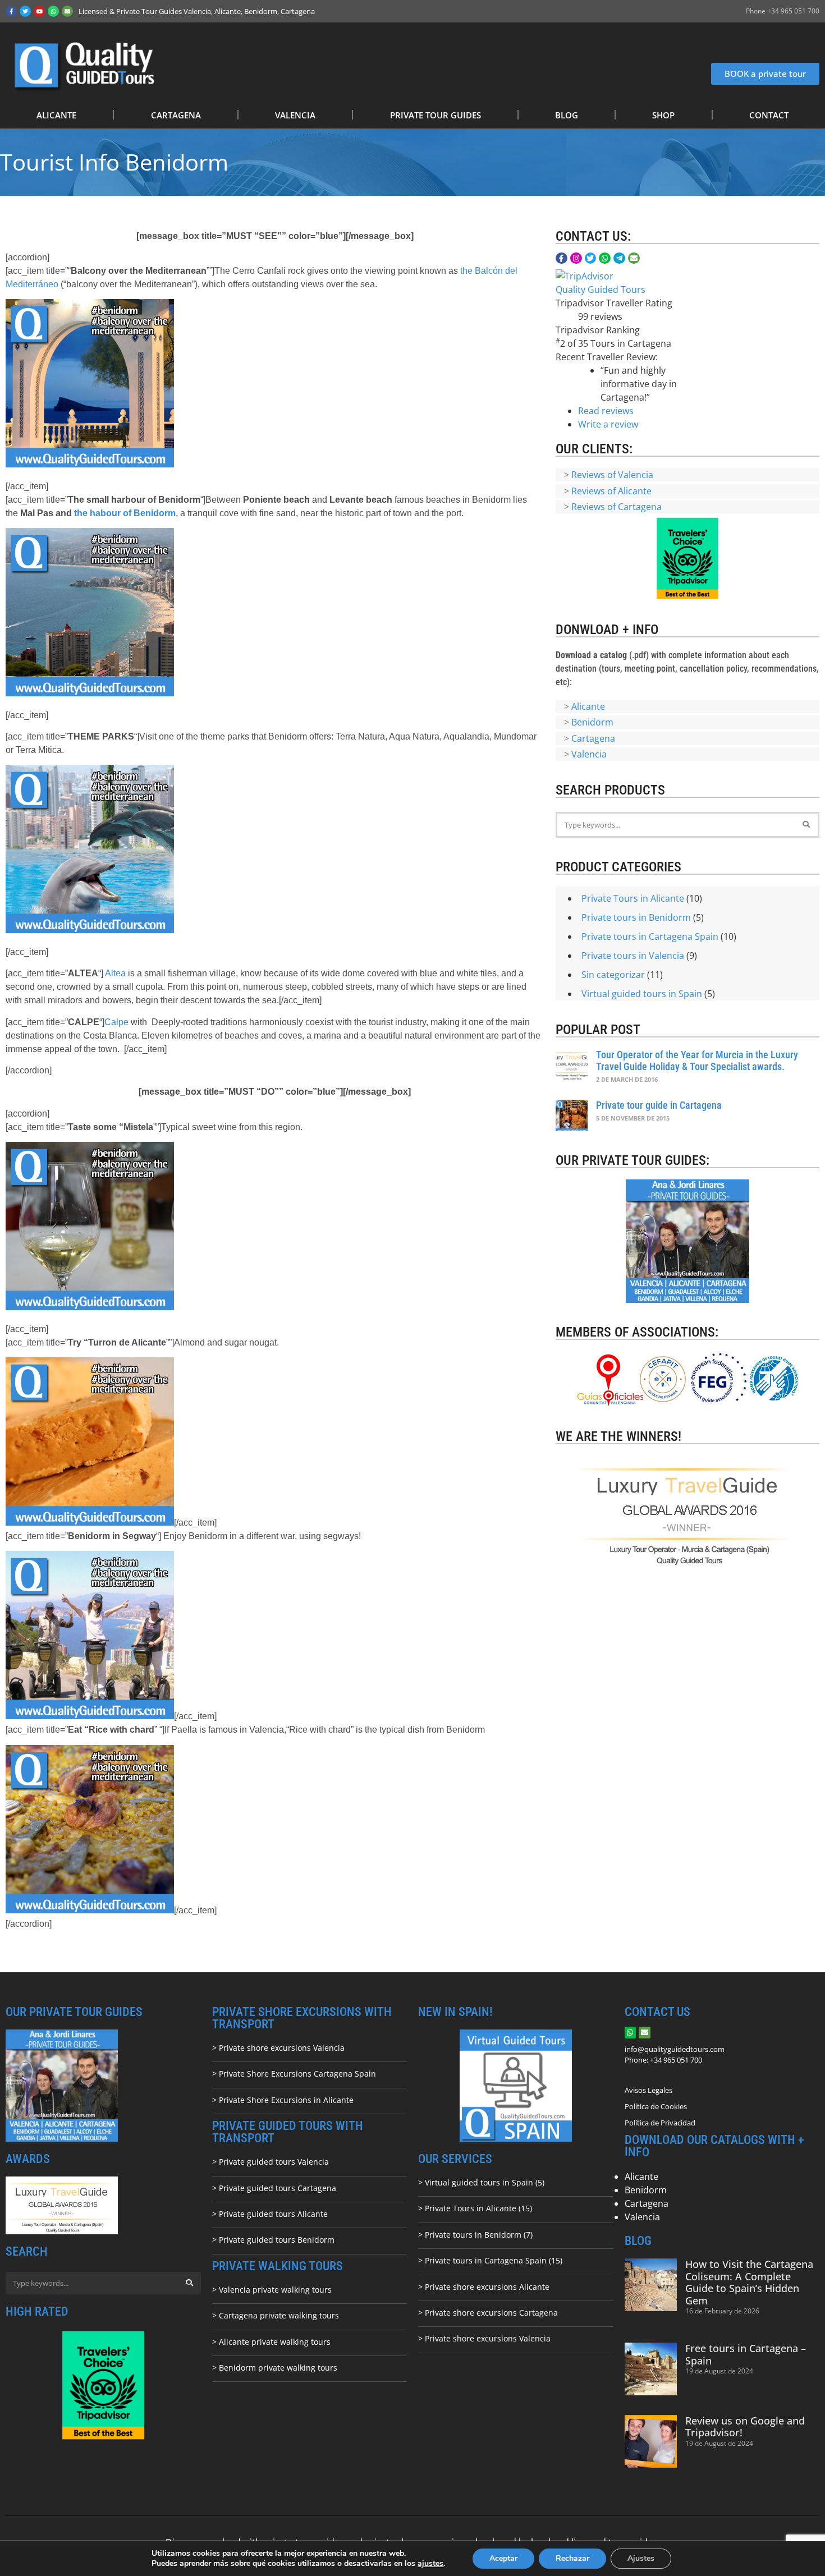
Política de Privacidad (660, 2123)
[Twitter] (25, 11)
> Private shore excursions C (471, 2313)
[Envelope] (67, 11)
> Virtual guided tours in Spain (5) (481, 2182)
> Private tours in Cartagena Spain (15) (490, 2260)
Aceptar (503, 2558)
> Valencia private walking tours (272, 2290)
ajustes (430, 2564)
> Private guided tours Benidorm (273, 2240)
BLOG (567, 115)
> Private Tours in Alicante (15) (475, 2208)
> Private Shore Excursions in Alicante (283, 2100)
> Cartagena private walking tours (276, 2315)
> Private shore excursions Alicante (484, 2287)
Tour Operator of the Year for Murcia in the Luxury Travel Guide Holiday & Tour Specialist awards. (697, 1061)
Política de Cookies (656, 2106)
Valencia (589, 754)
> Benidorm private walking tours (275, 2368)
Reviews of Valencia (612, 475)
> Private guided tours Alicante (270, 2214)
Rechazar (572, 2558)
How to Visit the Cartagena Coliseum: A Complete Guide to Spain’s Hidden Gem (749, 2282)
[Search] (806, 825)
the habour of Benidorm (125, 513)
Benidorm (592, 722)
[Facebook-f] (11, 11)
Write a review (608, 424)
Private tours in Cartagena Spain (650, 936)
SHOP (663, 115)
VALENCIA (295, 115)
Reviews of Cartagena (617, 507)
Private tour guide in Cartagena (659, 1105)
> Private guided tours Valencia (271, 2162)
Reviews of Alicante (611, 491)
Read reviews (606, 411)
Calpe (116, 1022)
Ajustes (641, 2558)
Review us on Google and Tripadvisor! (745, 2427)
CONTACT (769, 115)
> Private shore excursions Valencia (278, 2048)
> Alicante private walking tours (271, 2342)
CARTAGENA (176, 115)
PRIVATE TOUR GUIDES (436, 115)
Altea (115, 973)
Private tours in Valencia (633, 956)
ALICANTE (56, 115)
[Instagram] (576, 258)
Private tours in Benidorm (636, 917)
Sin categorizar (613, 975)
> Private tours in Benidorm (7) (475, 2235)
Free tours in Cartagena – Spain (746, 2354)
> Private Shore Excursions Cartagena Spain (294, 2074)
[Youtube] (39, 11)
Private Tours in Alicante (633, 898)
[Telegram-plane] (619, 258)
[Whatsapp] (53, 11)
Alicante (588, 706)
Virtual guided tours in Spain (642, 994)
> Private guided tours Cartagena (274, 2188)
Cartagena (593, 738)
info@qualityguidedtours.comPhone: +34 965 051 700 (675, 2055)
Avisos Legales (648, 2090)
